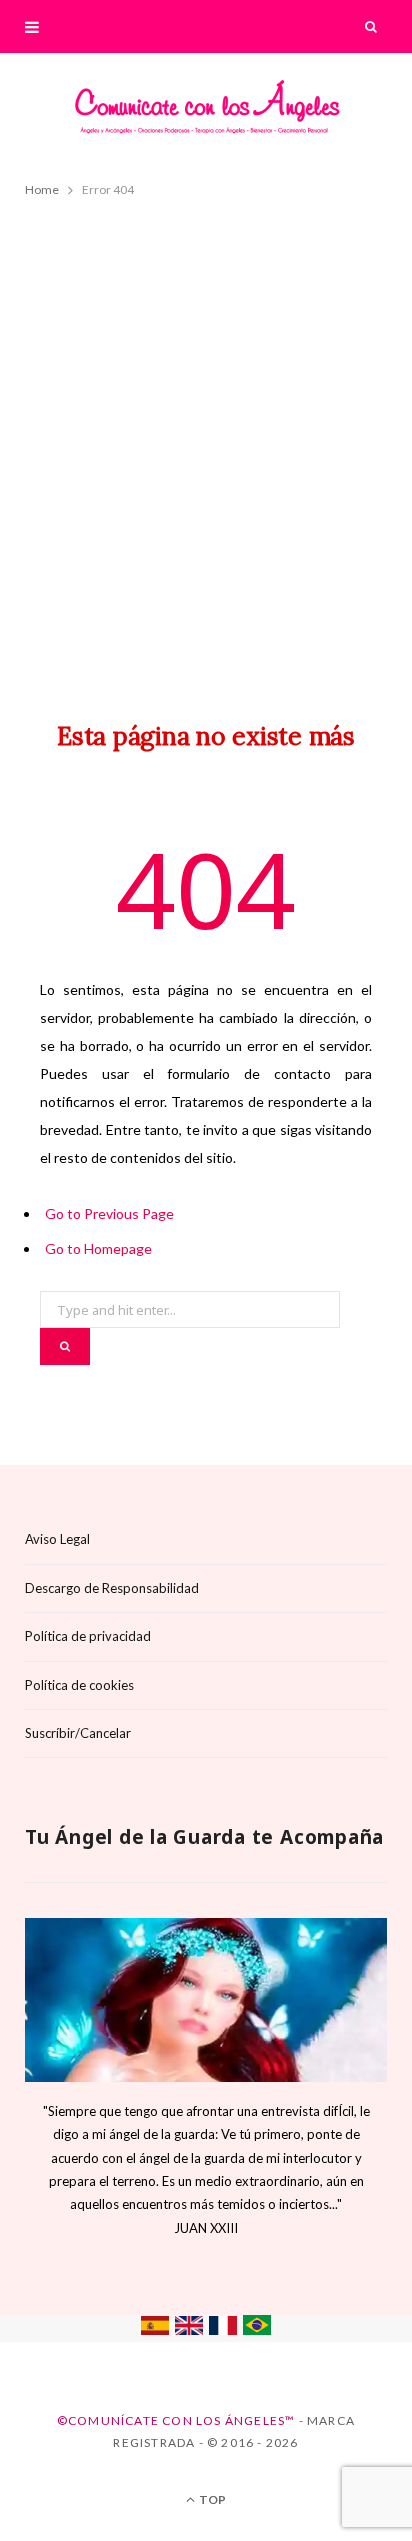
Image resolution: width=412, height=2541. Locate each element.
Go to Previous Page (109, 1213)
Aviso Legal (57, 1539)
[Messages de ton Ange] (223, 2330)
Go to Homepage (98, 1248)
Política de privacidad (88, 1636)
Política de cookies (79, 1685)
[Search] (372, 26)
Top (211, 2499)
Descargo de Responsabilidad (112, 1588)
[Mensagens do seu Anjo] (257, 2330)
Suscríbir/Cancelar (78, 1733)
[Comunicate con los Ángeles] (206, 113)
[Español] (155, 2330)
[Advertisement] (206, 441)
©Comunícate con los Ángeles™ (176, 2420)
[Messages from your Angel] (189, 2330)
